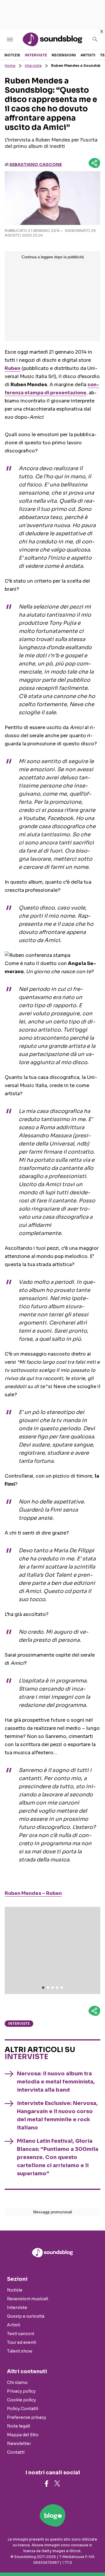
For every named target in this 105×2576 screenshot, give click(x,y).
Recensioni (64, 55)
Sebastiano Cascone (36, 164)
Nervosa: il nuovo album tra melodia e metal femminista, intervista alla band (56, 2082)
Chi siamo (17, 2382)
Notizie (12, 55)
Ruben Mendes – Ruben (33, 1893)
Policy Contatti (23, 2409)
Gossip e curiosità (26, 2316)
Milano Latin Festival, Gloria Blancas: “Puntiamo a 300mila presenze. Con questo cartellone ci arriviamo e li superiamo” (58, 2157)
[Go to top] (93, 2557)
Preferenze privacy (27, 2417)
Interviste (36, 55)
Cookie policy (21, 2400)
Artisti (88, 55)
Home (10, 66)
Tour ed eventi (22, 2342)
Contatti (16, 2452)
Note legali (19, 2426)
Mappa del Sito (23, 2435)
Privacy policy (21, 2391)
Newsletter (19, 2443)
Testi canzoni (21, 2334)
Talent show (20, 2351)
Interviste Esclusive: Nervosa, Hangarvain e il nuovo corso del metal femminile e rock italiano (57, 2115)
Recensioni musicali (28, 2299)
